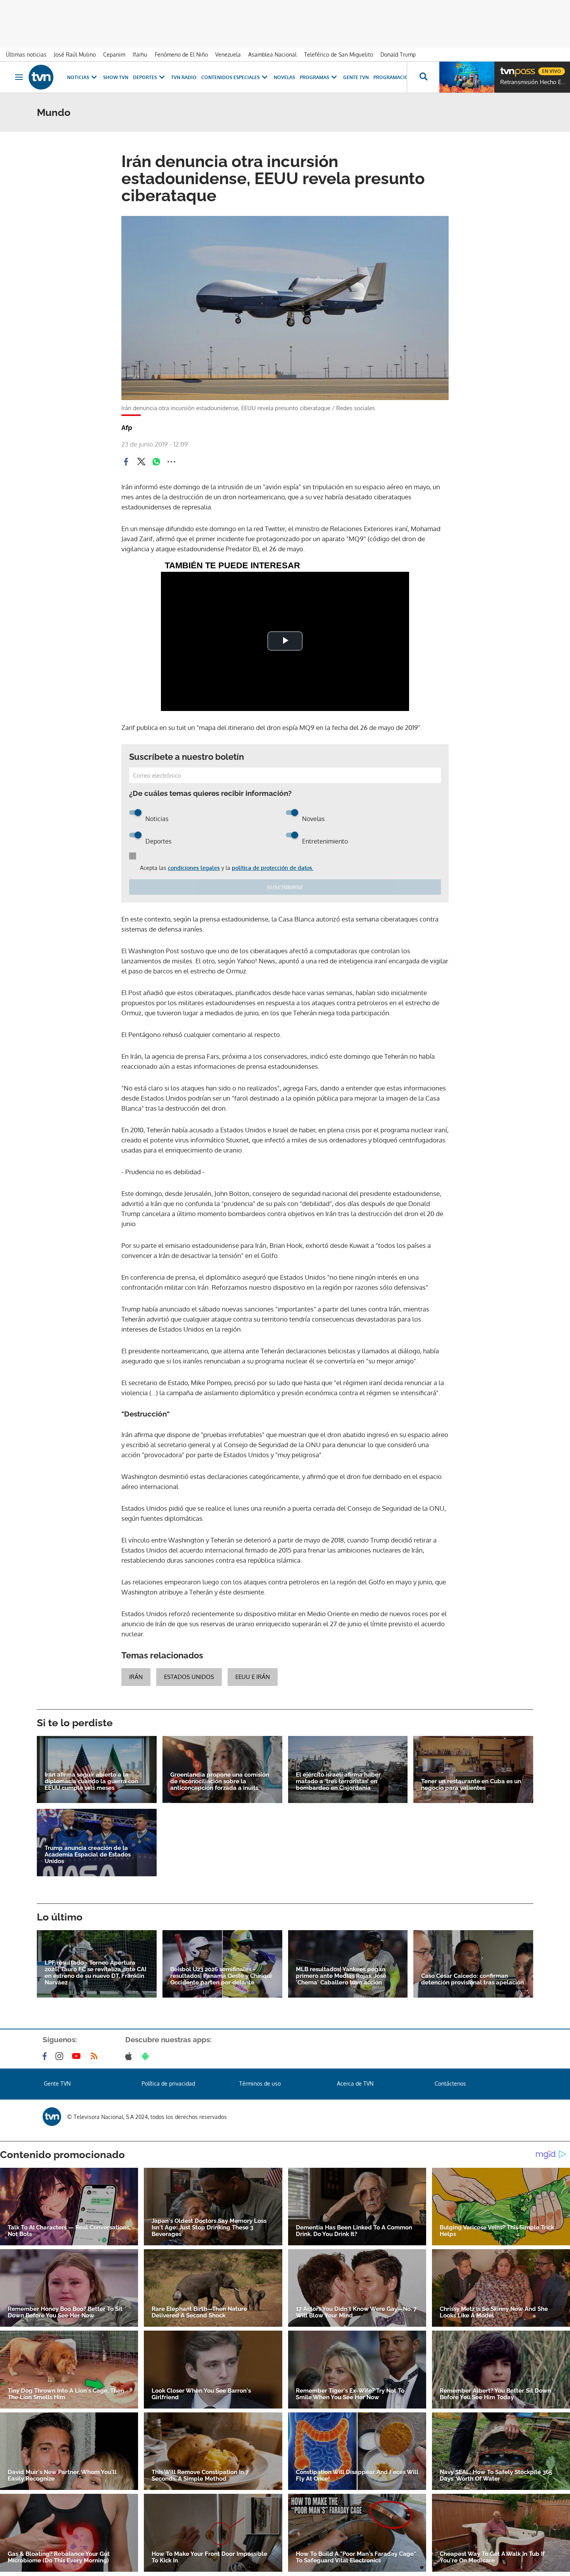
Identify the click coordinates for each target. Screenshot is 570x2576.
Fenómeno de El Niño (181, 54)
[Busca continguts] (423, 77)
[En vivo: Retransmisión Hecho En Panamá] (467, 77)
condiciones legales (194, 868)
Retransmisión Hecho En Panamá (533, 82)
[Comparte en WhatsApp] (156, 462)
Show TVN (116, 77)
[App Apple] (130, 2056)
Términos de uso (260, 2083)
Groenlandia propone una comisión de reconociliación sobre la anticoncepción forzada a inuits (220, 1781)
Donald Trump (398, 54)
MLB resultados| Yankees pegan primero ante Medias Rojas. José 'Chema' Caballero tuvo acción (341, 1976)
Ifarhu (140, 54)
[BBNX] (52, 2117)
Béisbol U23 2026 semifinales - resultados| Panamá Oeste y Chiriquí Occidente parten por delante (221, 1976)
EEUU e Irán (253, 1677)
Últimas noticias (26, 54)
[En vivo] (507, 68)
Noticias (78, 77)
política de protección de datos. (273, 868)
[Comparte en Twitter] (141, 462)
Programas (314, 77)
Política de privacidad (168, 2083)
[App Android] (147, 2056)
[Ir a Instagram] (61, 2056)
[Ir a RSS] (96, 2056)
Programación (393, 77)
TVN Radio (184, 77)
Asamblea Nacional (272, 54)
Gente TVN (356, 77)
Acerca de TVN (355, 2083)
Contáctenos (450, 2083)
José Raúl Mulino (75, 54)
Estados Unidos (189, 1677)
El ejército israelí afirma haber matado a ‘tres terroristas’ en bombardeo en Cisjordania (338, 1781)
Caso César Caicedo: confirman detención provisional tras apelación (472, 1979)
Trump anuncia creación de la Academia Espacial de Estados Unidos (88, 1855)
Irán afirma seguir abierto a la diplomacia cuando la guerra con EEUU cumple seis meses (91, 1781)
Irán (136, 1677)
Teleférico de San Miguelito (339, 54)
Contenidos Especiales (231, 77)
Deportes (145, 77)
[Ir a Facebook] (46, 2056)
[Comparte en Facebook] (126, 462)
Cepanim (114, 54)
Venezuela (228, 54)
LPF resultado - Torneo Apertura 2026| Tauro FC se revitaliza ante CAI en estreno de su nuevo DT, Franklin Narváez (95, 1973)
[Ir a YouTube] (78, 2056)
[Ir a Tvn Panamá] (41, 77)
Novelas (284, 77)
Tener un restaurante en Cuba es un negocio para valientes (471, 1785)
